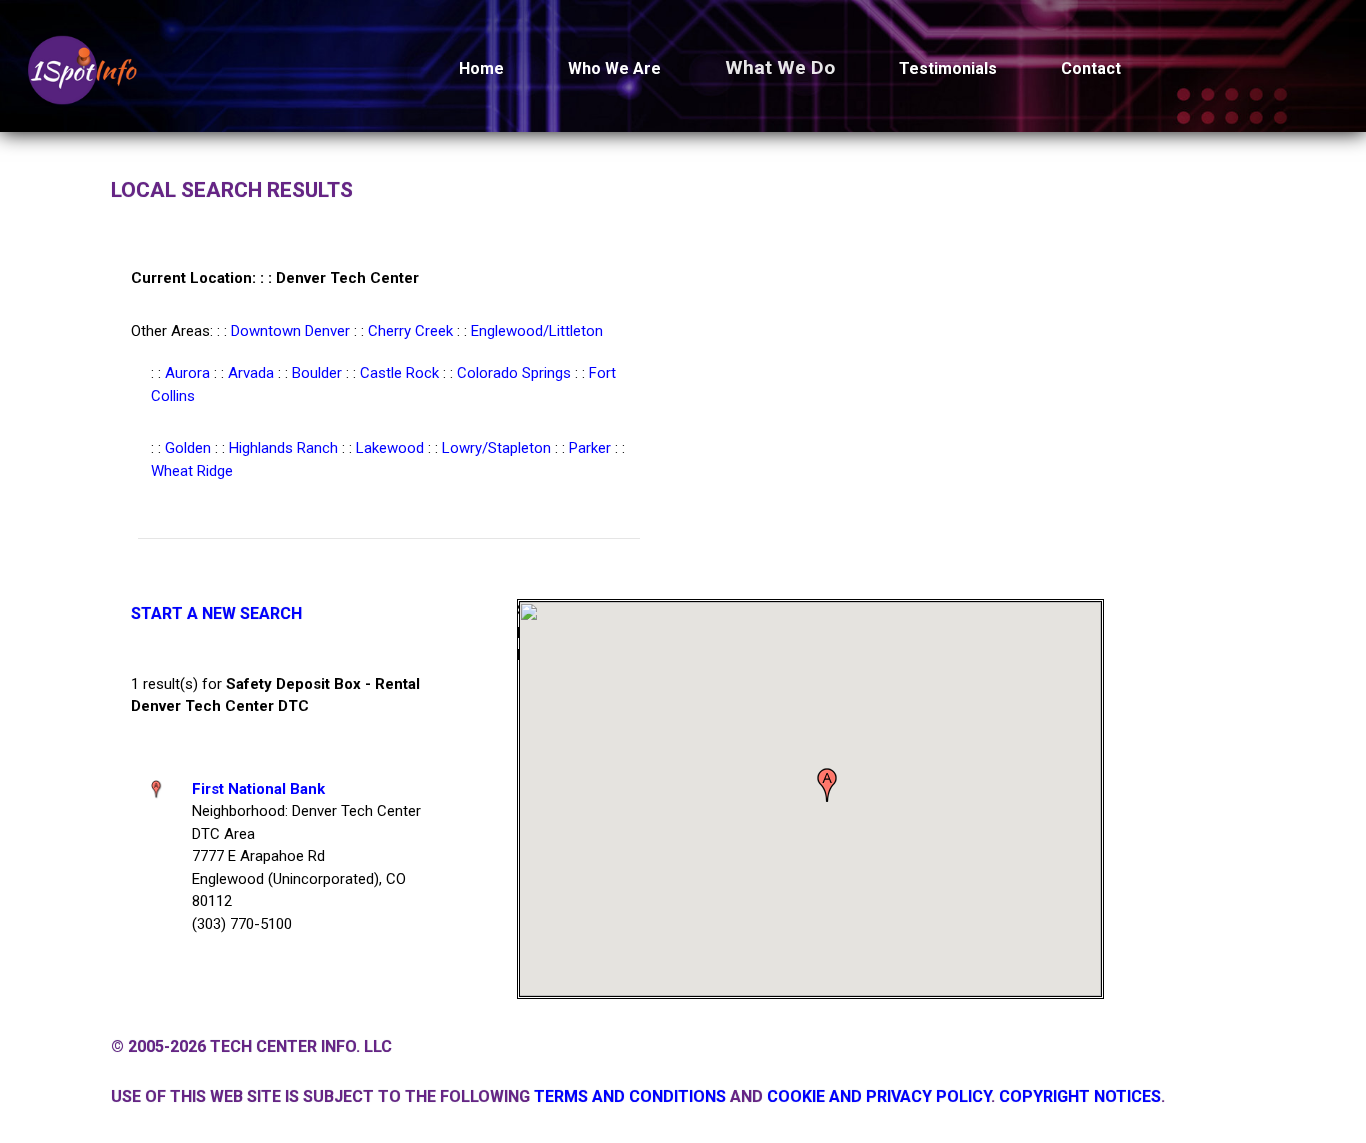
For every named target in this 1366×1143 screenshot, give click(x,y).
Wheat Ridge (192, 471)
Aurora (187, 373)
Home (481, 68)
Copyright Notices (1080, 1096)
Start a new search (216, 613)
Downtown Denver (290, 331)
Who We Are (614, 68)
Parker (590, 448)
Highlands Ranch (283, 448)
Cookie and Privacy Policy (879, 1096)
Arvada (251, 373)
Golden (188, 448)
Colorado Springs (514, 373)
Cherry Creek (410, 331)
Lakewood (390, 448)
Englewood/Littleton (537, 331)
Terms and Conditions (630, 1096)
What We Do (780, 67)
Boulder (317, 373)
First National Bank (258, 789)
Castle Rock (399, 373)
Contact (1091, 68)
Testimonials (948, 68)
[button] (827, 785)
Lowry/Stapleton (496, 448)
